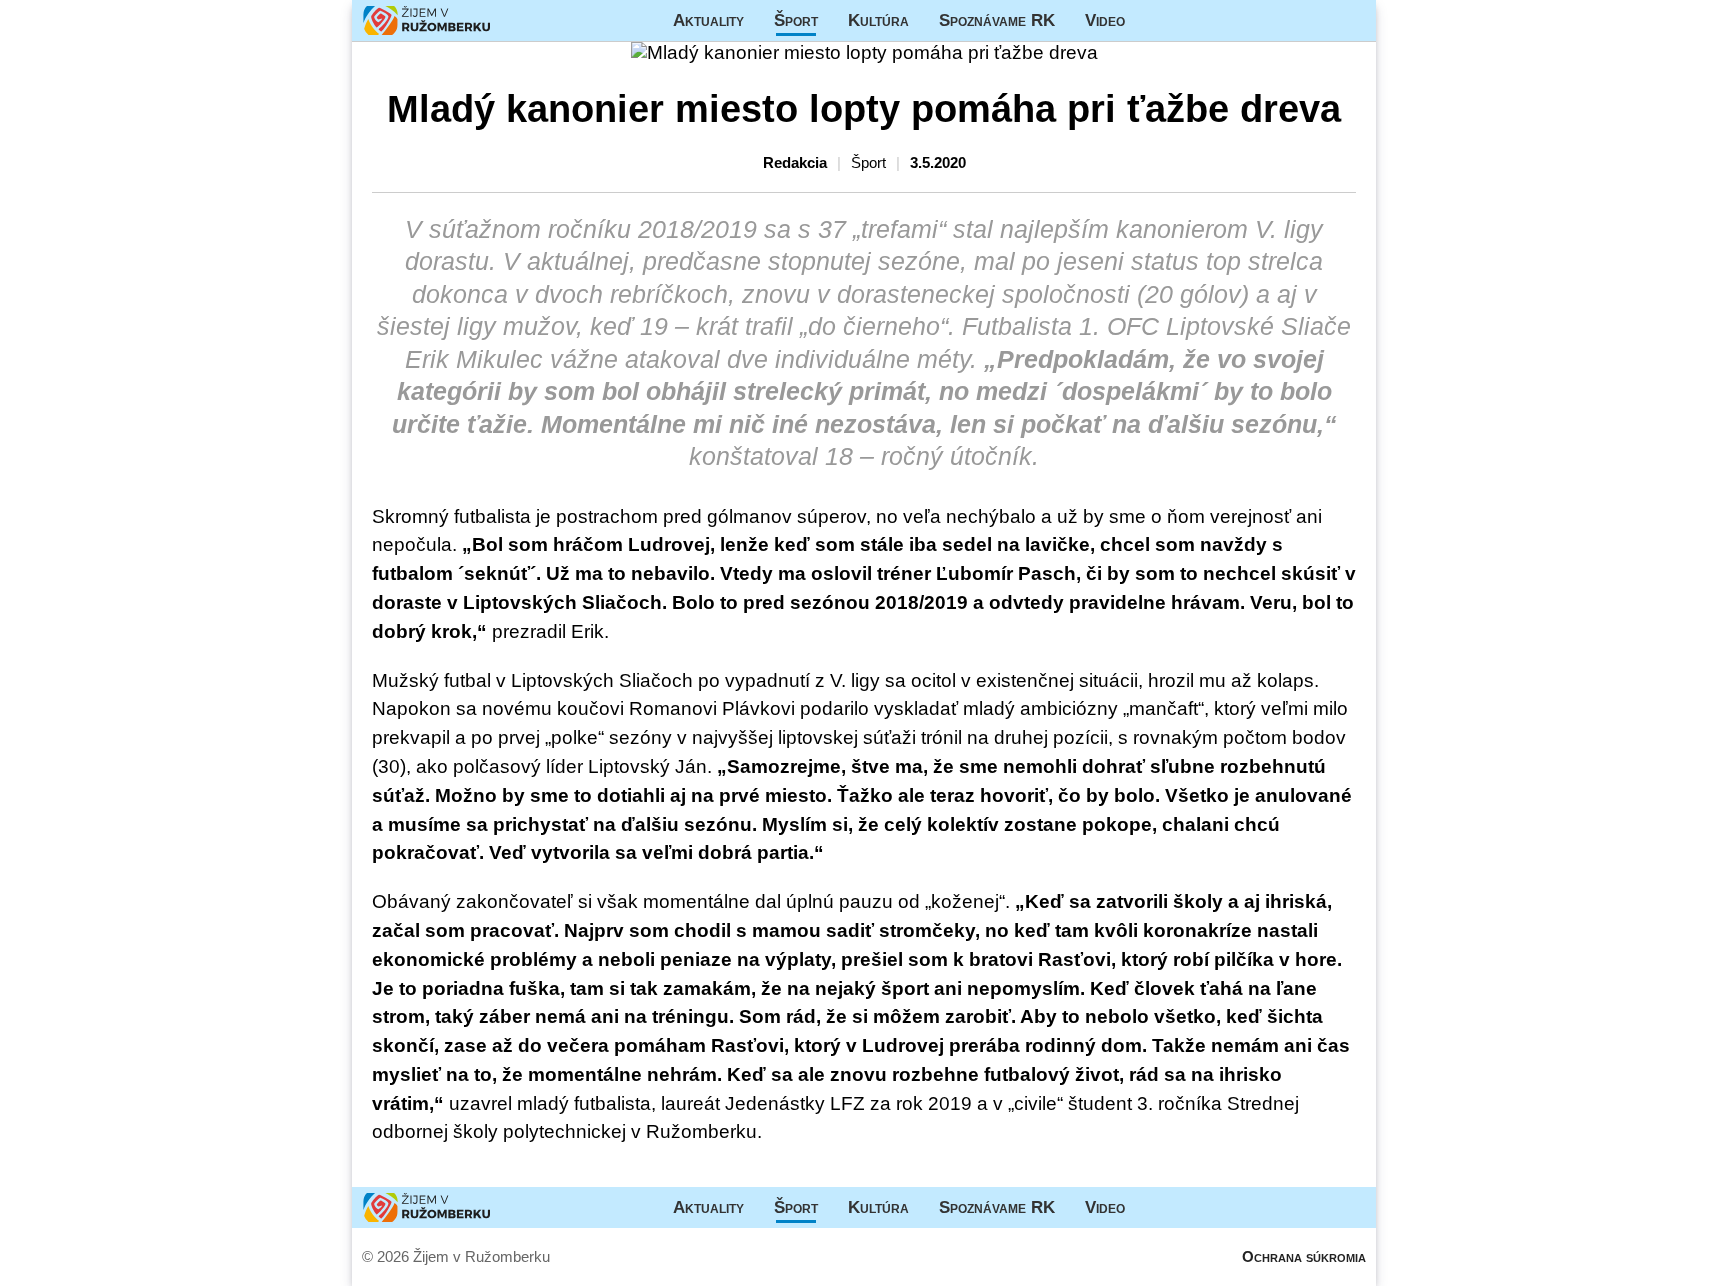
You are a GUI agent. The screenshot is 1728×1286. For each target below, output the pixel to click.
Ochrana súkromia (1304, 1256)
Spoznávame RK (997, 20)
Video (1105, 20)
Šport (796, 20)
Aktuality (708, 20)
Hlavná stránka (427, 20)
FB (1155, 20)
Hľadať (1351, 20)
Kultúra (878, 20)
